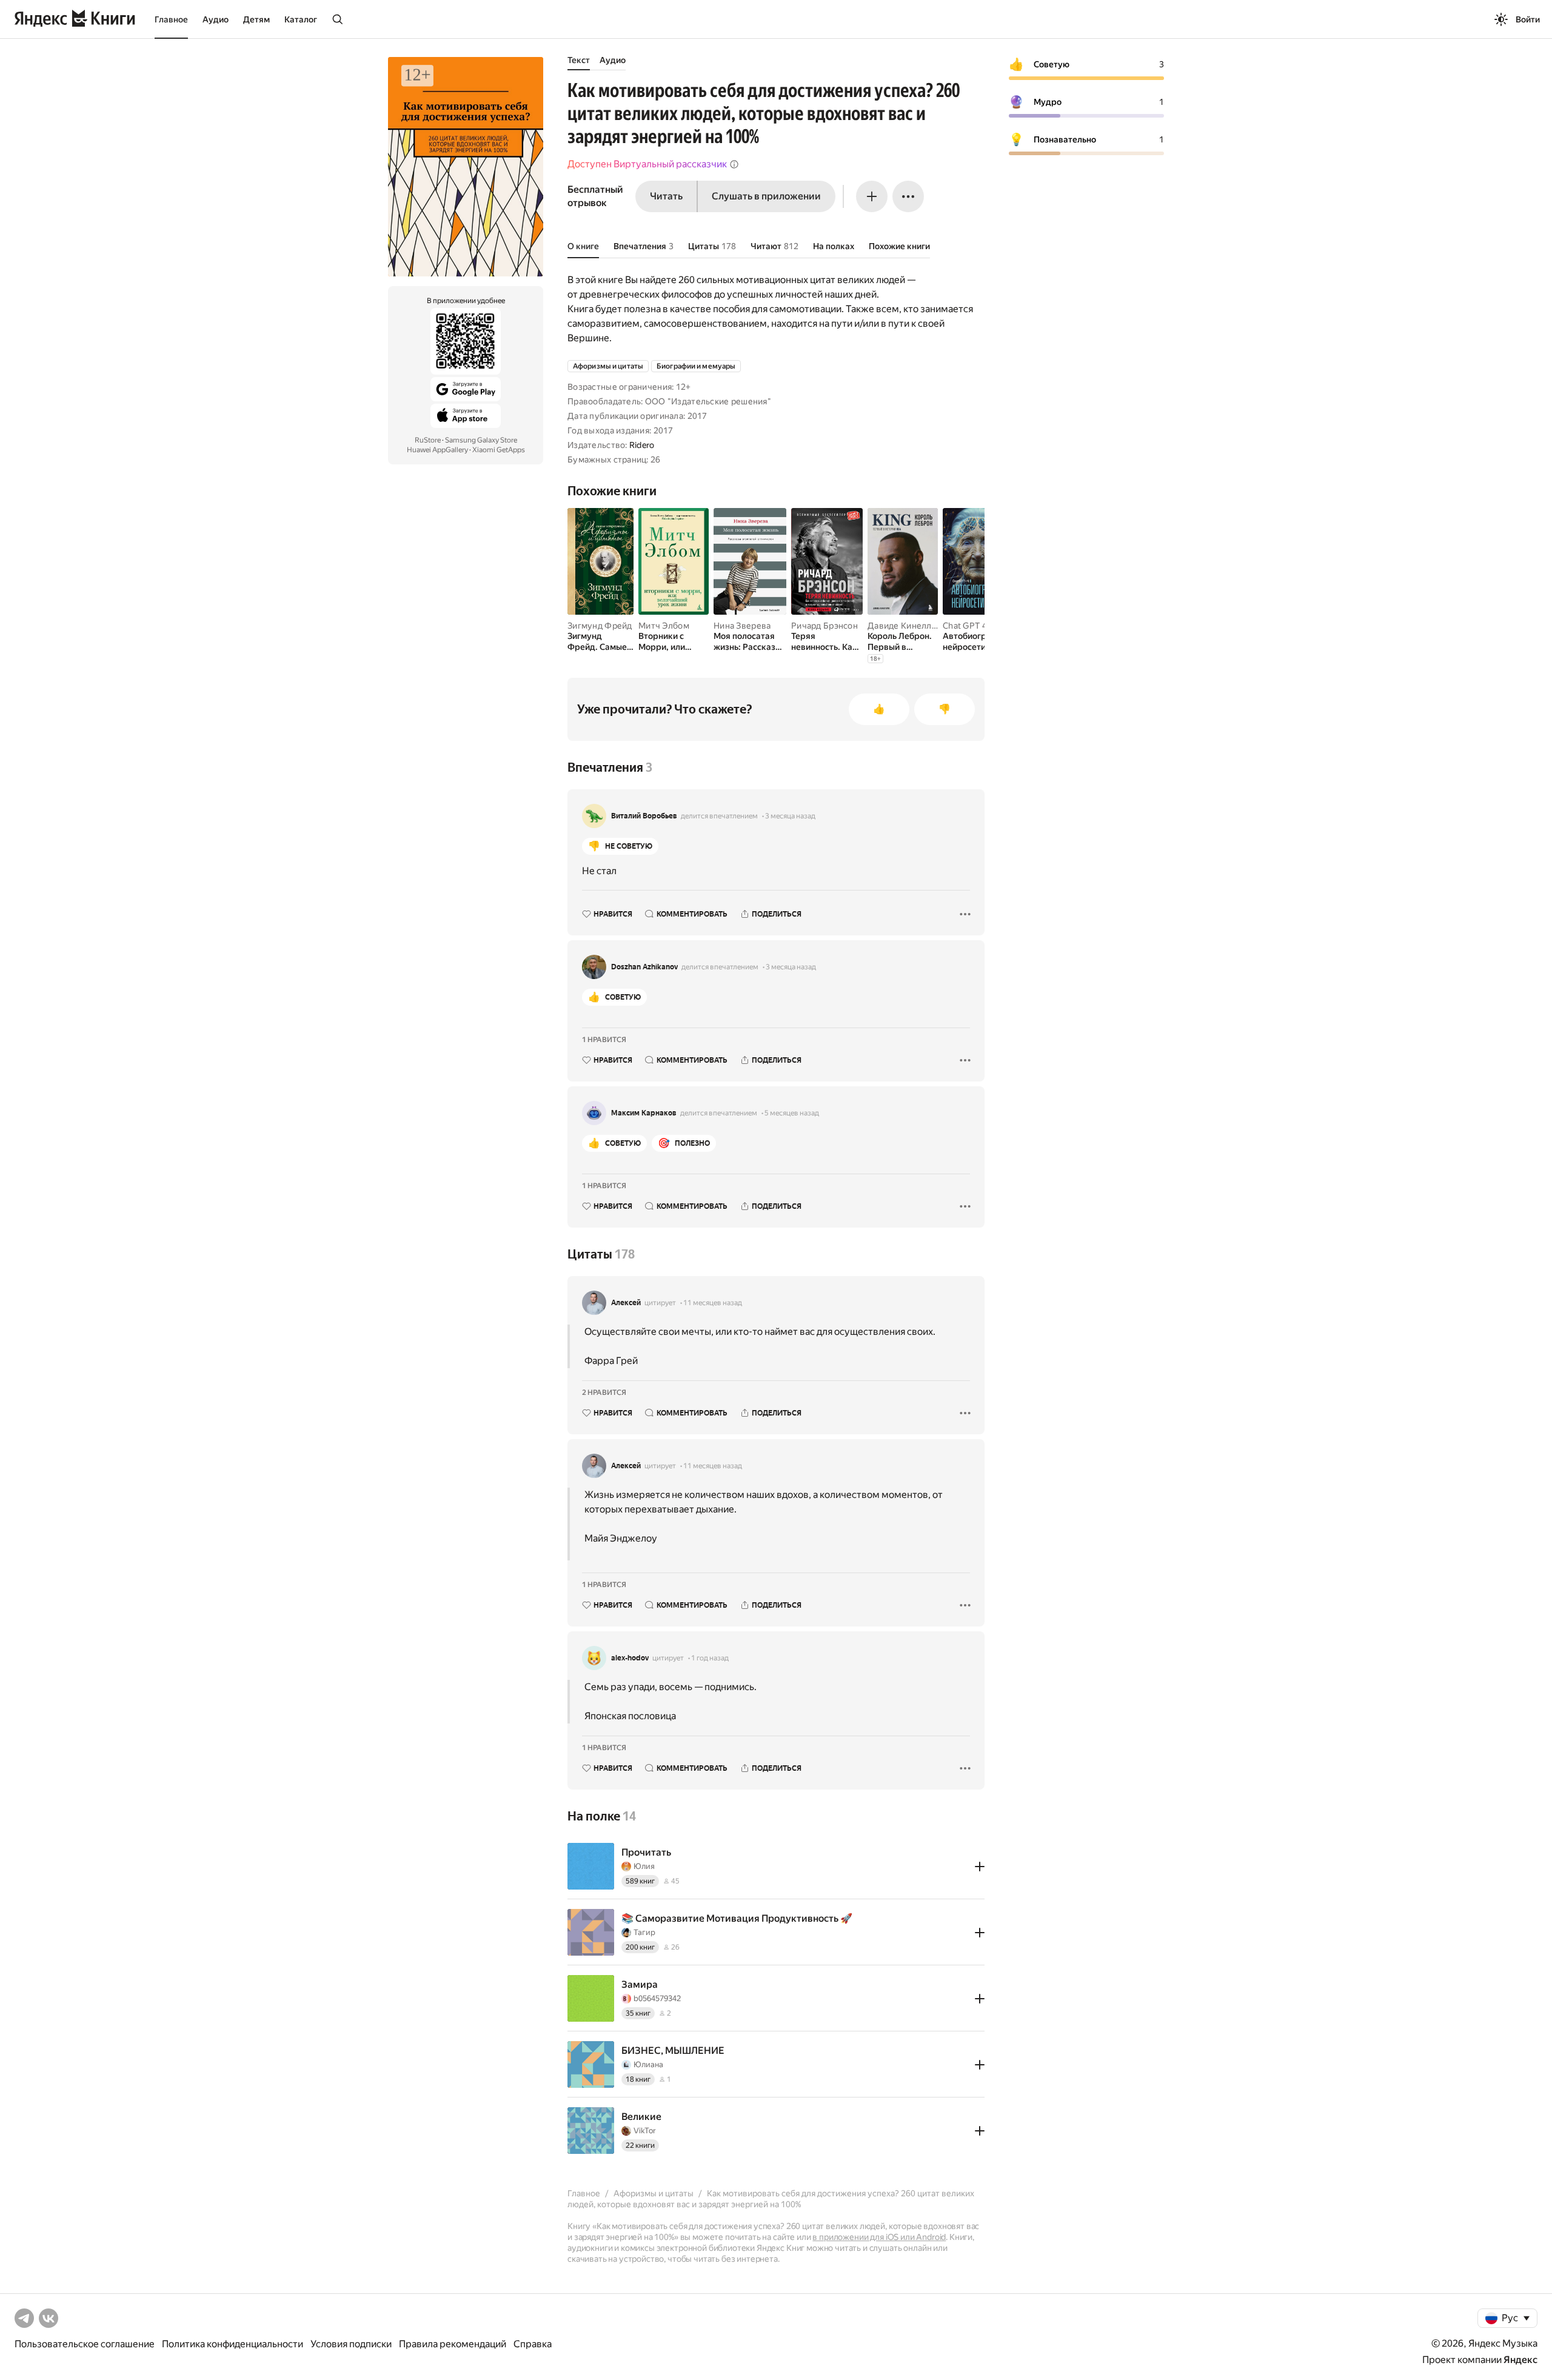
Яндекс (1520, 2360)
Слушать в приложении (766, 196)
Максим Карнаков (644, 1113)
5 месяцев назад (792, 1113)
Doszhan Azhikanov (644, 967)
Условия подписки (351, 2344)
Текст (579, 60)
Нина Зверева (742, 626)
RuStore (428, 440)
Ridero (642, 445)
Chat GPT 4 (965, 626)
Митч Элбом (664, 626)
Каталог (301, 19)
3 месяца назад (790, 816)
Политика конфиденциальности (232, 2344)
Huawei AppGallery (437, 450)
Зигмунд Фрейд (600, 626)
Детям (256, 19)
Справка (533, 2344)
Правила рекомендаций (453, 2344)
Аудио (216, 19)
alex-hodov (630, 1658)
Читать (666, 196)
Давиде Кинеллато (906, 626)
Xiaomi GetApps (499, 450)
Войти (1528, 19)
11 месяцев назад (713, 1303)
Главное (171, 19)
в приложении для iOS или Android (879, 2237)
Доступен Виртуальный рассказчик (647, 164)
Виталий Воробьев (644, 816)
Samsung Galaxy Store (481, 440)
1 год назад (710, 1658)
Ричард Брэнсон (824, 626)
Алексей (626, 1303)
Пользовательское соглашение (85, 2344)
